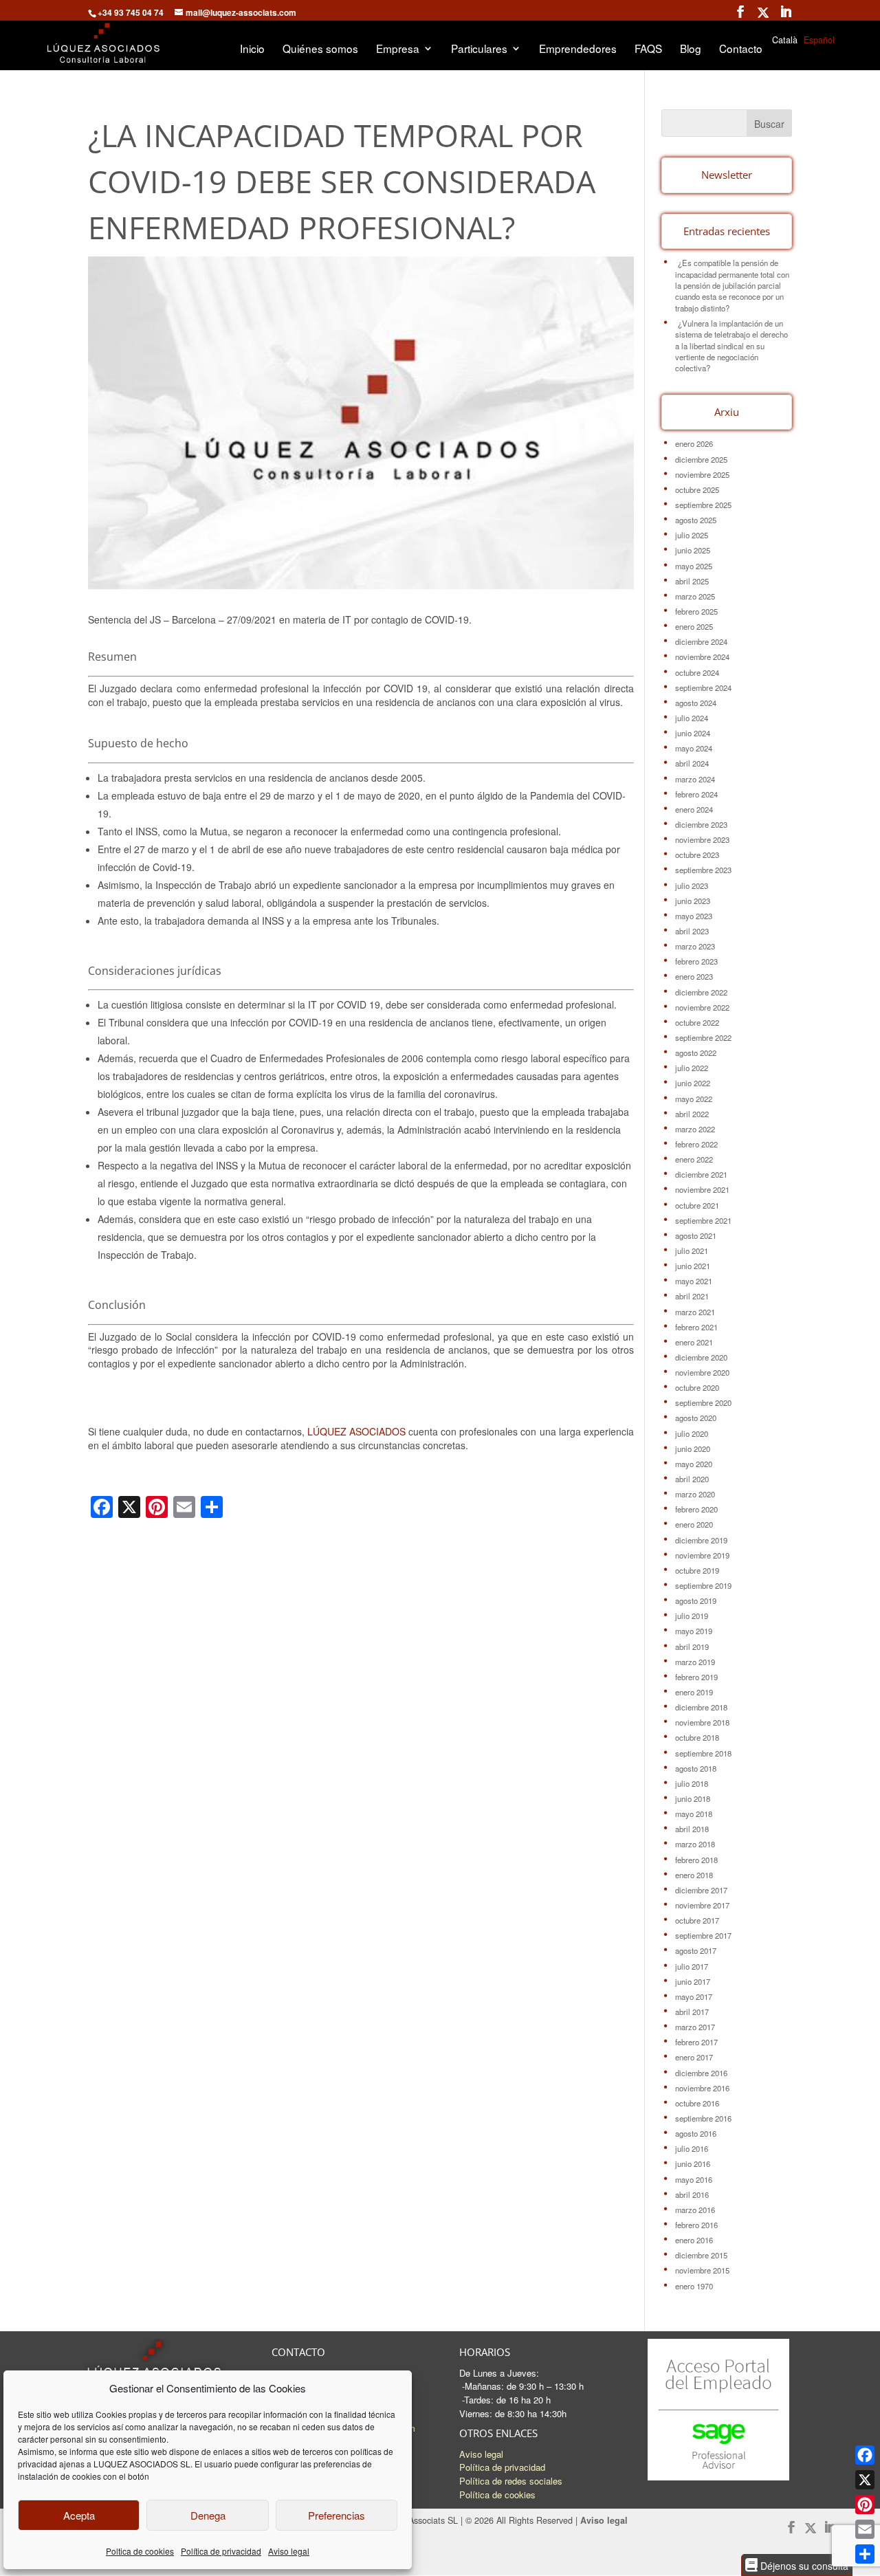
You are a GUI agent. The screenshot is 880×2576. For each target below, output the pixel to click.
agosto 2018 (696, 1768)
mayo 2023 (694, 916)
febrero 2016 (696, 2225)
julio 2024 (692, 718)
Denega (208, 2515)
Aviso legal (289, 2551)
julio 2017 (692, 1966)
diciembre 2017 (701, 1890)
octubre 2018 (697, 1737)
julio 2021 (692, 1251)
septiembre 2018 (703, 1753)
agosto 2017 (696, 1950)
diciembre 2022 (701, 992)
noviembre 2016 (702, 2088)
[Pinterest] (865, 2505)
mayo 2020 (694, 1464)
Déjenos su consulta (803, 2565)
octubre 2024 (697, 672)
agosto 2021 (696, 1235)
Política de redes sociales (511, 2481)
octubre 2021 (697, 1205)
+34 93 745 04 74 (131, 12)
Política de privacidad (221, 2551)
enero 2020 (694, 1524)
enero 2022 (694, 1159)
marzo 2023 (695, 946)
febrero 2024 (696, 794)
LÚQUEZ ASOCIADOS (356, 1431)
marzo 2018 (695, 1844)
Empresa (398, 49)
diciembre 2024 (701, 641)
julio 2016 (692, 2148)
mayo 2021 (694, 1281)
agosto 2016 (696, 2133)
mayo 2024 (694, 748)
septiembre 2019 (703, 1585)
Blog (691, 49)
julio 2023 (692, 885)
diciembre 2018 (701, 1707)
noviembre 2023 (702, 839)
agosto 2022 (696, 1053)
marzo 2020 (695, 1494)
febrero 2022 (696, 1144)
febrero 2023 (696, 961)
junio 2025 (693, 550)
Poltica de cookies (140, 2551)
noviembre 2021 (702, 1189)
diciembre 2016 (701, 2073)
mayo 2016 (694, 2179)
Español (819, 40)
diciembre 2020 (701, 1357)
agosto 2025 (696, 520)
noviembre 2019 (702, 1555)
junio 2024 (693, 733)
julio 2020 (692, 1433)
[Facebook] (865, 2455)
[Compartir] (865, 2554)
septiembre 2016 (703, 2118)
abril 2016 (692, 2194)
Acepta (79, 2515)
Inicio (252, 49)
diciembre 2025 (701, 459)
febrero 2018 (696, 1860)
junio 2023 (693, 901)
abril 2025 (692, 581)
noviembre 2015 (702, 2270)
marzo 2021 (695, 1312)
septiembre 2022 (703, 1037)
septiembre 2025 (703, 505)
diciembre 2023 (701, 824)
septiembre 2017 (703, 1935)
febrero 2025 (696, 611)
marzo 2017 (695, 2027)
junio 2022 (693, 1083)
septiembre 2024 (703, 687)
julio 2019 (692, 1616)
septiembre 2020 (703, 1402)
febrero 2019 (696, 1677)
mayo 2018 (694, 1814)
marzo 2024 (695, 779)
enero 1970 (694, 2286)
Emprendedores (578, 49)
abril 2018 (692, 1829)
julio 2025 (692, 535)
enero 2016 (694, 2240)
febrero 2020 (696, 1509)
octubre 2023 (697, 855)
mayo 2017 (694, 1996)
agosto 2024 (696, 703)
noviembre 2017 (702, 1905)
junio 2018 (693, 1798)
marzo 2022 (695, 1129)
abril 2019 (692, 1647)
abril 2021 (692, 1296)
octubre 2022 (697, 1022)
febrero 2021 (696, 1327)
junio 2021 (693, 1266)
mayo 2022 (694, 1099)
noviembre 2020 (702, 1372)
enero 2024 (694, 809)
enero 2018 (694, 1875)
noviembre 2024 (702, 657)
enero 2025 (694, 626)
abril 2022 (692, 1114)
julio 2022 (692, 1068)
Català (785, 40)
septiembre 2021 (703, 1220)
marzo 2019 (695, 1662)
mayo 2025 (694, 566)
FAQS (648, 49)
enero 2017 (694, 2057)
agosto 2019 (696, 1600)
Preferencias (337, 2515)
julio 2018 (692, 1783)
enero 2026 (694, 443)
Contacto (741, 49)
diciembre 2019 (701, 1540)
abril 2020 (692, 1479)
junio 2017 (693, 1981)
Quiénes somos (320, 49)
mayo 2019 (694, 1631)
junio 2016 (693, 2164)
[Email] (865, 2529)
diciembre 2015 (701, 2255)
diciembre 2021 (701, 1174)
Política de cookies (497, 2495)
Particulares (479, 49)
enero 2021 (694, 1342)
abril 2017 (692, 2012)
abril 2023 (692, 931)
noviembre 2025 (702, 474)
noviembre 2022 (702, 1007)
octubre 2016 (697, 2103)
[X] (865, 2480)
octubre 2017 (697, 1920)
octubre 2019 (697, 1570)
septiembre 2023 (703, 870)
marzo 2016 (695, 2210)
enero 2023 (694, 976)
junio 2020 (693, 1449)
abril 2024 (692, 763)
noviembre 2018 (702, 1722)
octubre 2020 (697, 1387)
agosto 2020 (696, 1418)
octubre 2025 (697, 489)
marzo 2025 (695, 596)
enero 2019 (694, 1692)
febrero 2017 (696, 2042)
